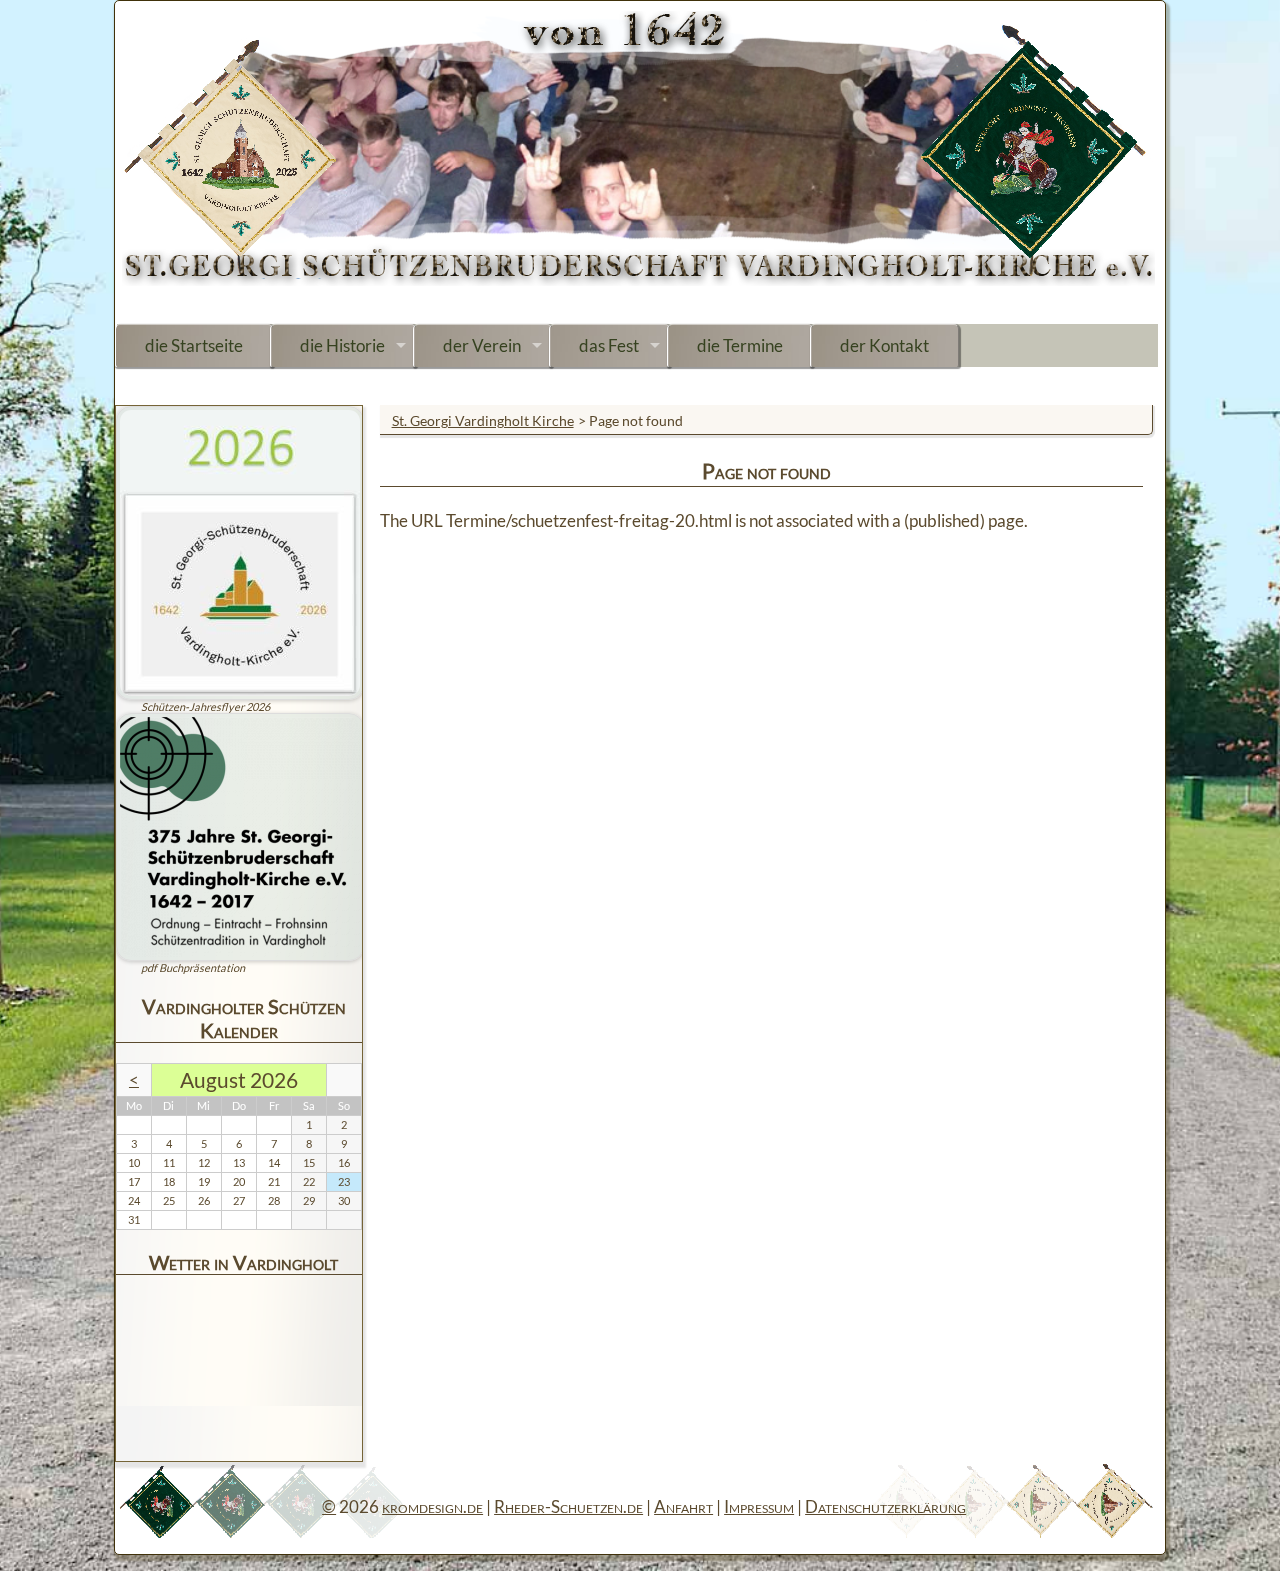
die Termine (740, 345)
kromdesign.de (432, 1506)
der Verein (482, 345)
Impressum (759, 1506)
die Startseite (194, 345)
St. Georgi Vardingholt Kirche (483, 420)
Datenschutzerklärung (885, 1506)
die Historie (342, 345)
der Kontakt (884, 345)
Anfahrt (683, 1506)
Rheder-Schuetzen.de (568, 1506)
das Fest (609, 345)
